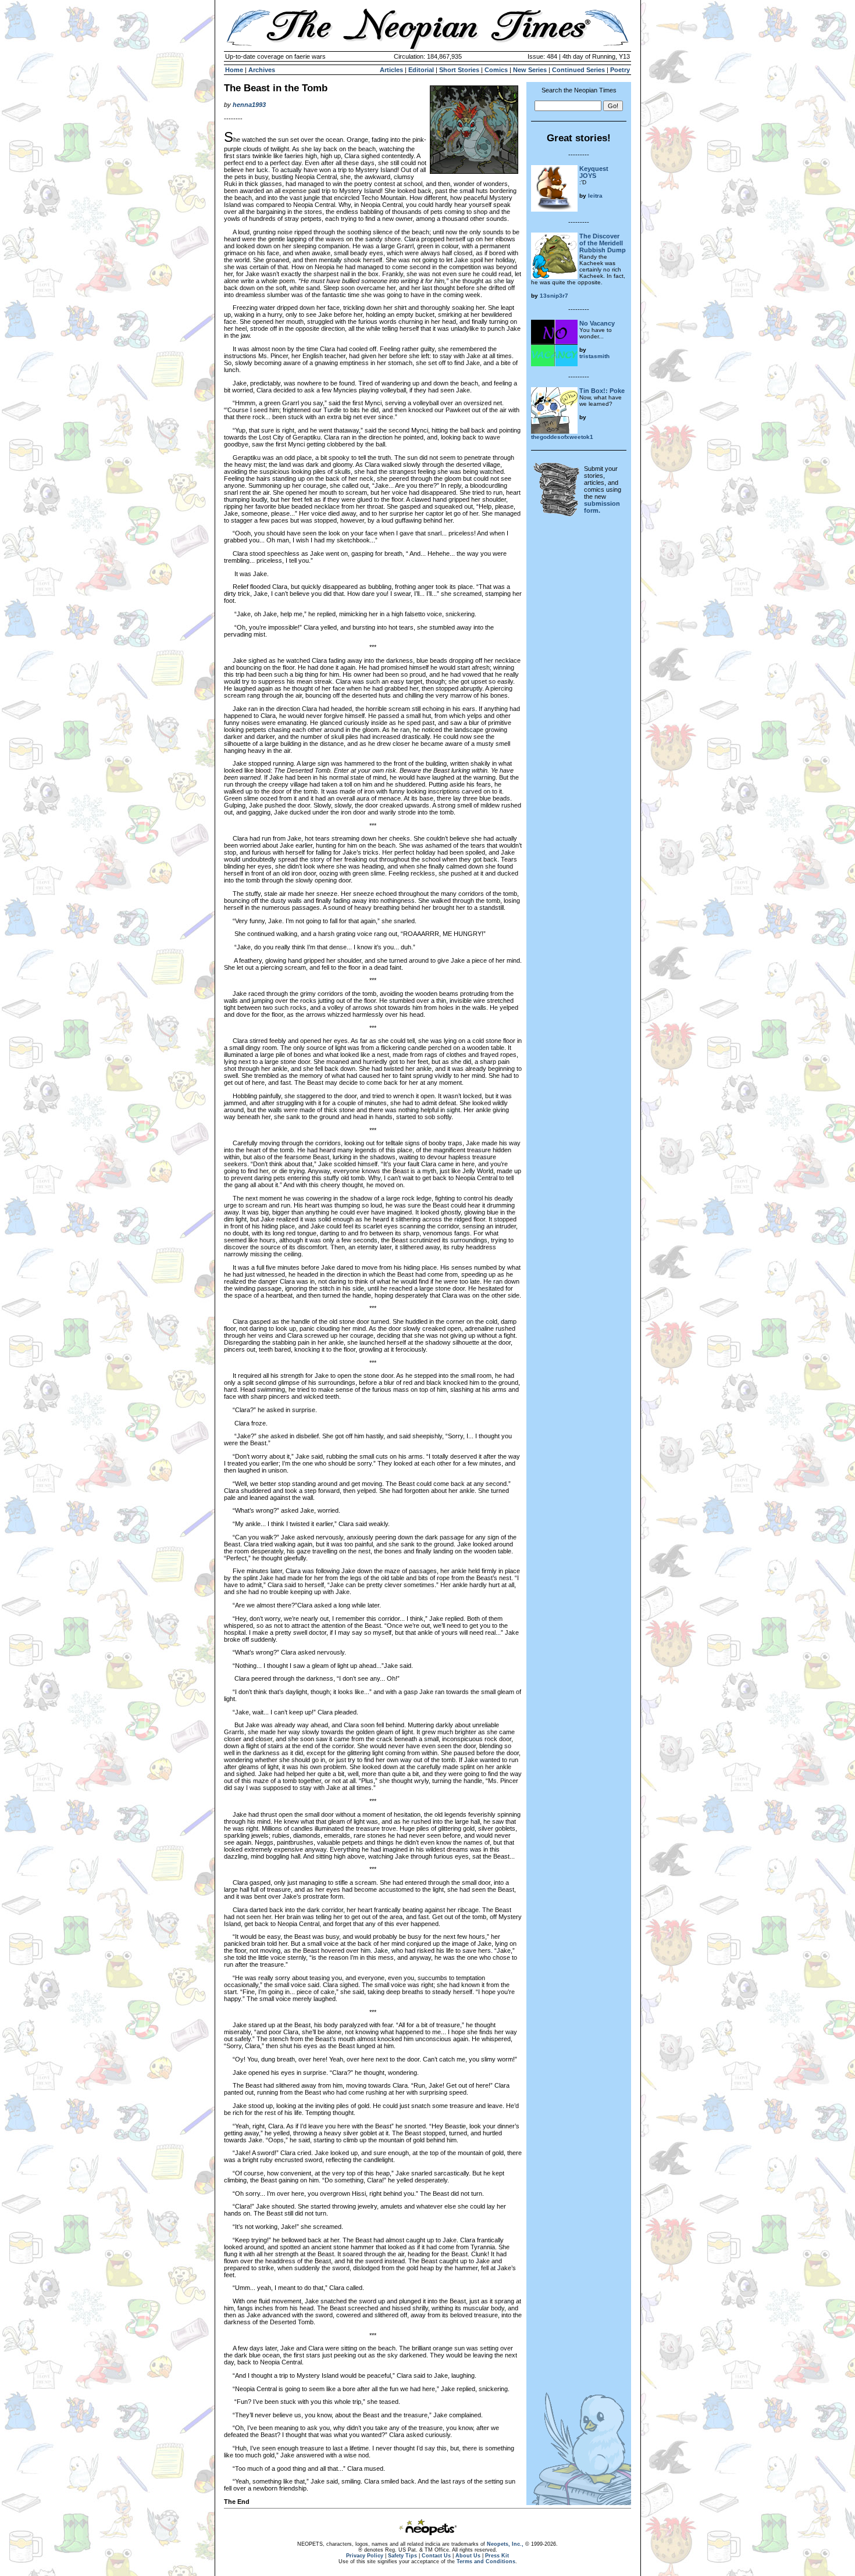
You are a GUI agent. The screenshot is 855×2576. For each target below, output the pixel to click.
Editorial (421, 70)
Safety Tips (402, 2556)
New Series (530, 70)
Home (234, 70)
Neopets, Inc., (505, 2544)
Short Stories (459, 70)
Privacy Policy (365, 2556)
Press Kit (497, 2556)
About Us (468, 2556)
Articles (391, 70)
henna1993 (249, 105)
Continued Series (578, 70)
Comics (496, 70)
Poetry (620, 70)
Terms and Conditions (486, 2561)
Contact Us (436, 2556)
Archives (262, 70)
